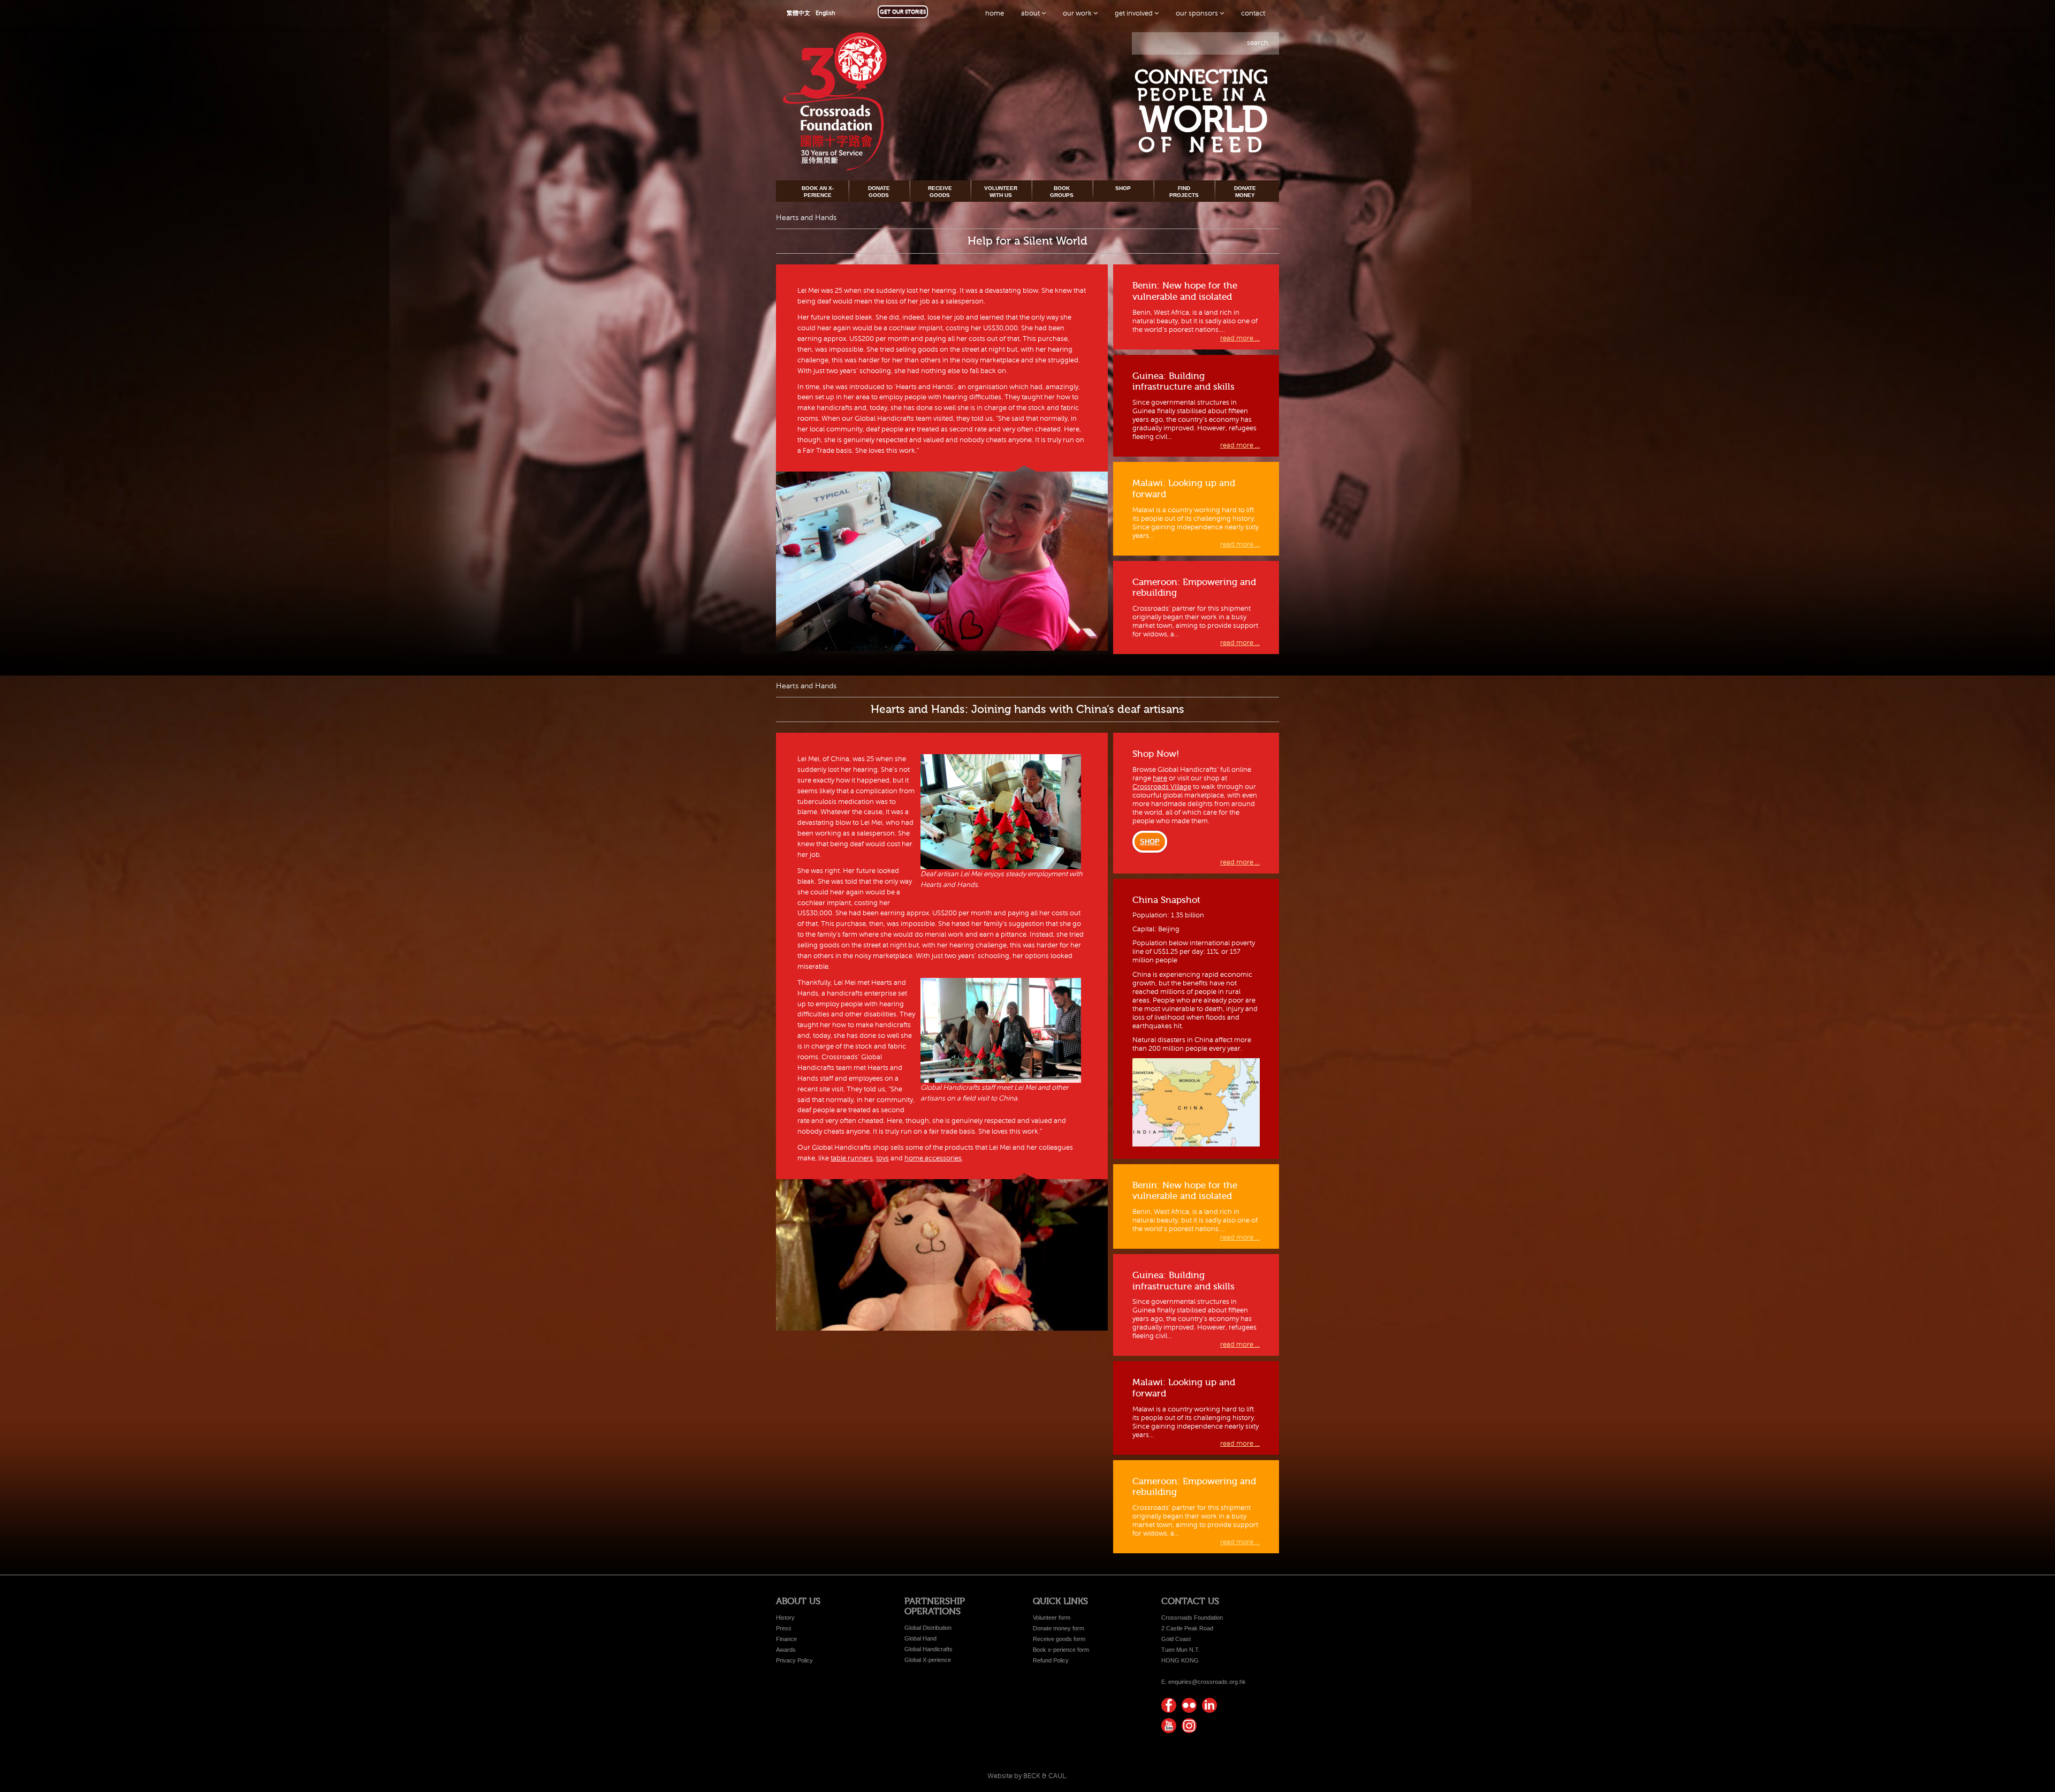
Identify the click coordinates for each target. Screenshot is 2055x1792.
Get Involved (1135, 13)
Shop (1123, 188)
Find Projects (1184, 191)
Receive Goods (940, 191)
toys (882, 1158)
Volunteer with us (1001, 191)
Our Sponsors (1198, 13)
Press (784, 1628)
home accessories (933, 1158)
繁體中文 (798, 13)
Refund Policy (1051, 1660)
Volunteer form (1052, 1618)
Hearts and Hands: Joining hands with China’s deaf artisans (1027, 709)
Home (995, 13)
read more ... (1240, 338)
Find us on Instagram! (1189, 1726)
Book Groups (1062, 191)
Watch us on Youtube (1169, 1726)
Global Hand (920, 1638)
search (1258, 43)
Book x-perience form (1061, 1650)
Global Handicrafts (928, 1649)
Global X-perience (928, 1660)
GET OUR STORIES (903, 12)
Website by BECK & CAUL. (1027, 1776)
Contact (1253, 13)
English (825, 13)
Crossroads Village (1162, 787)
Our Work (1078, 13)
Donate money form (1059, 1628)
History (785, 1618)
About (1031, 13)
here (1160, 778)
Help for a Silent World (1027, 241)
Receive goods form (1059, 1639)
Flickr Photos (1189, 1705)
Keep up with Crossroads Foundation (1209, 1705)
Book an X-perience (818, 191)
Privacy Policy (794, 1660)
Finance (786, 1639)
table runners (852, 1158)
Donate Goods (879, 191)
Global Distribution (928, 1628)
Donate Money (1245, 191)
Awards (786, 1650)
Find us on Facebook (1169, 1705)
